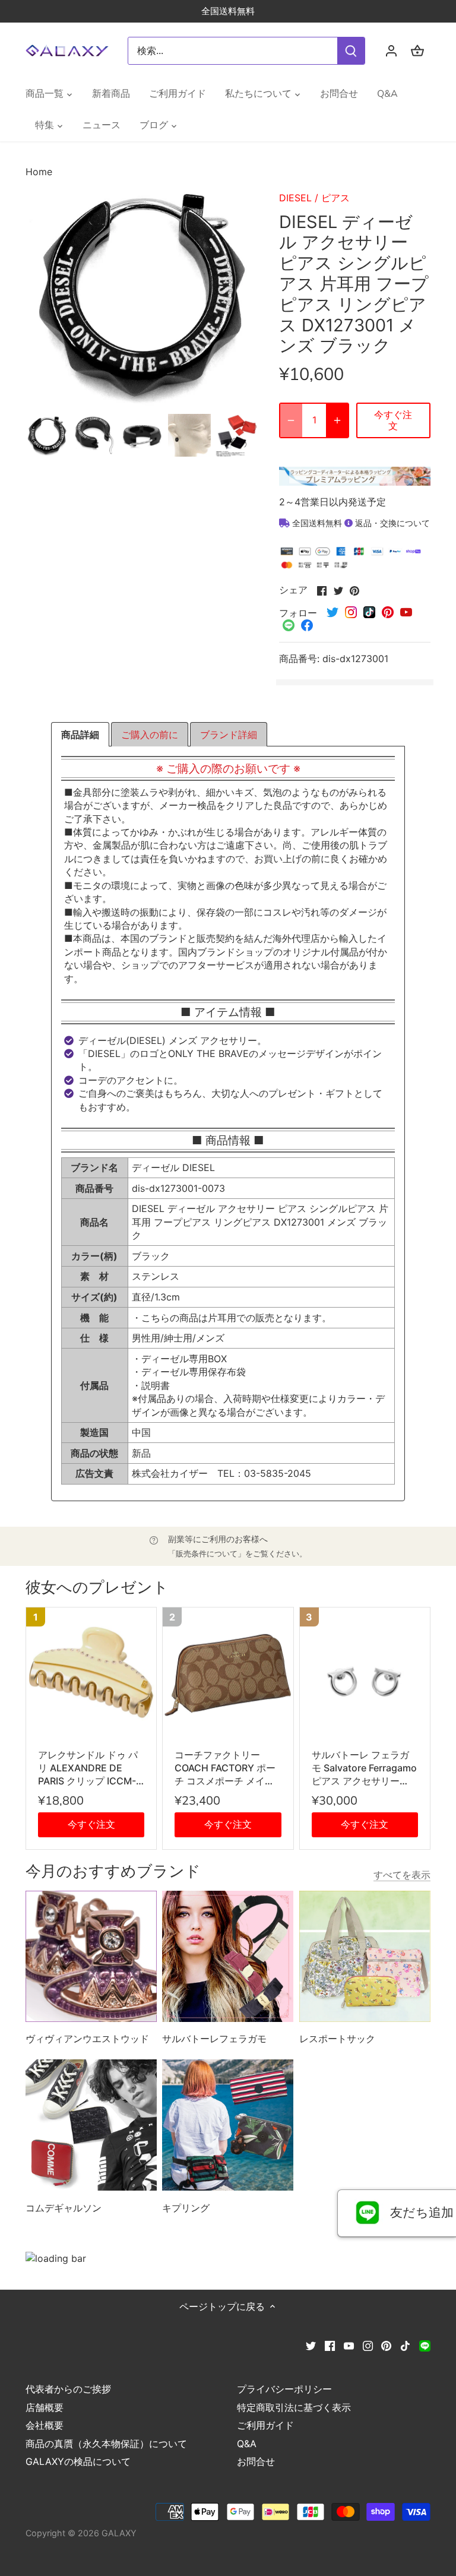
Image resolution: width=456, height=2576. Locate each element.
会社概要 (45, 2425)
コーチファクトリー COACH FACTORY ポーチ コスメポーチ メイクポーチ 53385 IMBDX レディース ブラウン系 (227, 1768)
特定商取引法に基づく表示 (294, 2407)
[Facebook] (330, 2345)
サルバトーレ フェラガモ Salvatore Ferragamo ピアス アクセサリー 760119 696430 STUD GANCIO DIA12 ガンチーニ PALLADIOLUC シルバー (365, 1768)
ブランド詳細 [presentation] (229, 735)
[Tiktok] (405, 2345)
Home (39, 172)
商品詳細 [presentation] (80, 735)
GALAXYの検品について (78, 2461)
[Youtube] (349, 2345)
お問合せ (256, 2461)
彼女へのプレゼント (97, 1588)
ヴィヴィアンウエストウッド (87, 2039)
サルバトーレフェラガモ (214, 2039)
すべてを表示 (402, 1875)
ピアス (335, 198)
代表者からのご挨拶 (68, 2389)
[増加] (337, 420)
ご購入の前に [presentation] (150, 735)
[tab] (80, 735)
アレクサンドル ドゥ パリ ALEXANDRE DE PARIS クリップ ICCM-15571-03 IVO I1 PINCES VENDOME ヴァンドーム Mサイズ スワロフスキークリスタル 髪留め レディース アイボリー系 (91, 1768)
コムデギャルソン (64, 2208)
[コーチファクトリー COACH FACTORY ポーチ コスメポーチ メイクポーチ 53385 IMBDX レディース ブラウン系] (228, 1672)
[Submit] (351, 51)
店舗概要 (45, 2407)
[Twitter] (311, 2345)
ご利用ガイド (265, 2425)
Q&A (247, 2444)
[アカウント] (391, 51)
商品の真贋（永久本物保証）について (106, 2444)
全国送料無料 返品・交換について (360, 523)
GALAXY (119, 2533)
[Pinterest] (386, 2345)
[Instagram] (368, 2345)
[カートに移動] (417, 51)
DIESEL (295, 198)
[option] (47, 435)
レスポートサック (337, 2039)
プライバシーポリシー (284, 2389)
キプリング (186, 2208)
